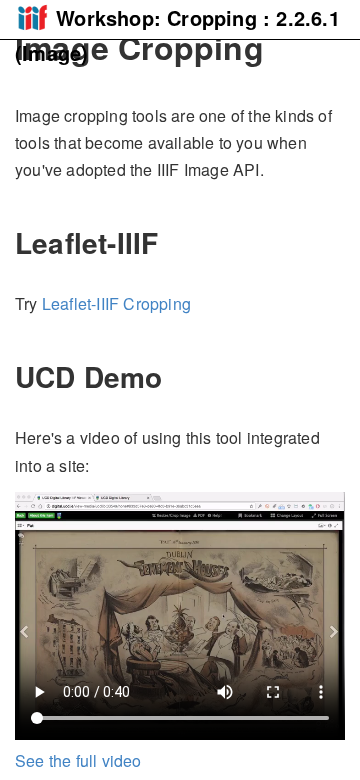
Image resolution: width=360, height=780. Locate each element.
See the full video (78, 760)
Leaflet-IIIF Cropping (116, 303)
